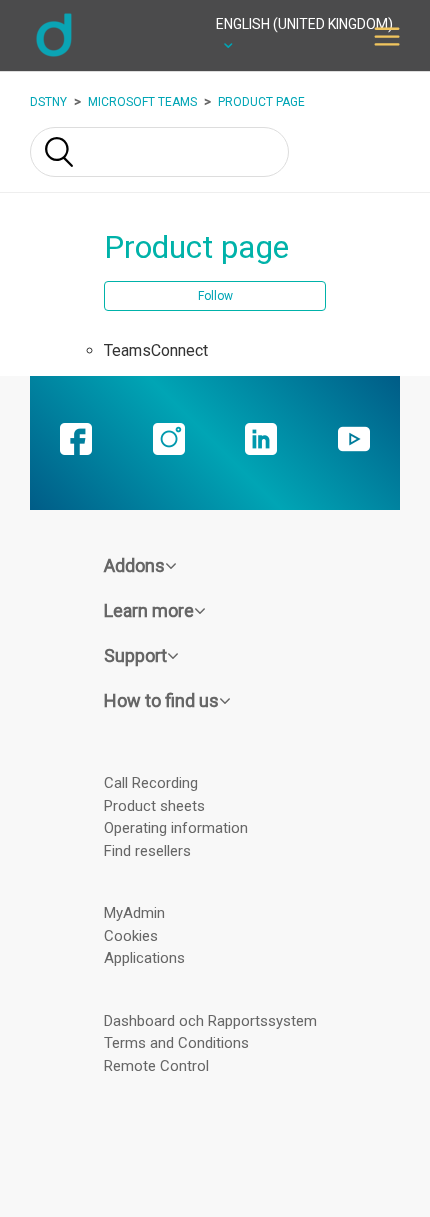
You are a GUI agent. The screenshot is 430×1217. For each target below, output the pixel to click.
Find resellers (147, 851)
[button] (387, 35)
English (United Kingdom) (304, 24)
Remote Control (156, 1066)
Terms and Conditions (176, 1043)
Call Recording (151, 783)
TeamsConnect (156, 350)
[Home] (54, 54)
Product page (261, 102)
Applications (144, 958)
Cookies (131, 936)
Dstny (48, 102)
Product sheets (154, 806)
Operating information (176, 828)
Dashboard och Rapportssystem (210, 1021)
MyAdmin (134, 913)
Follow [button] (215, 296)
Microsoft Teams (142, 102)
